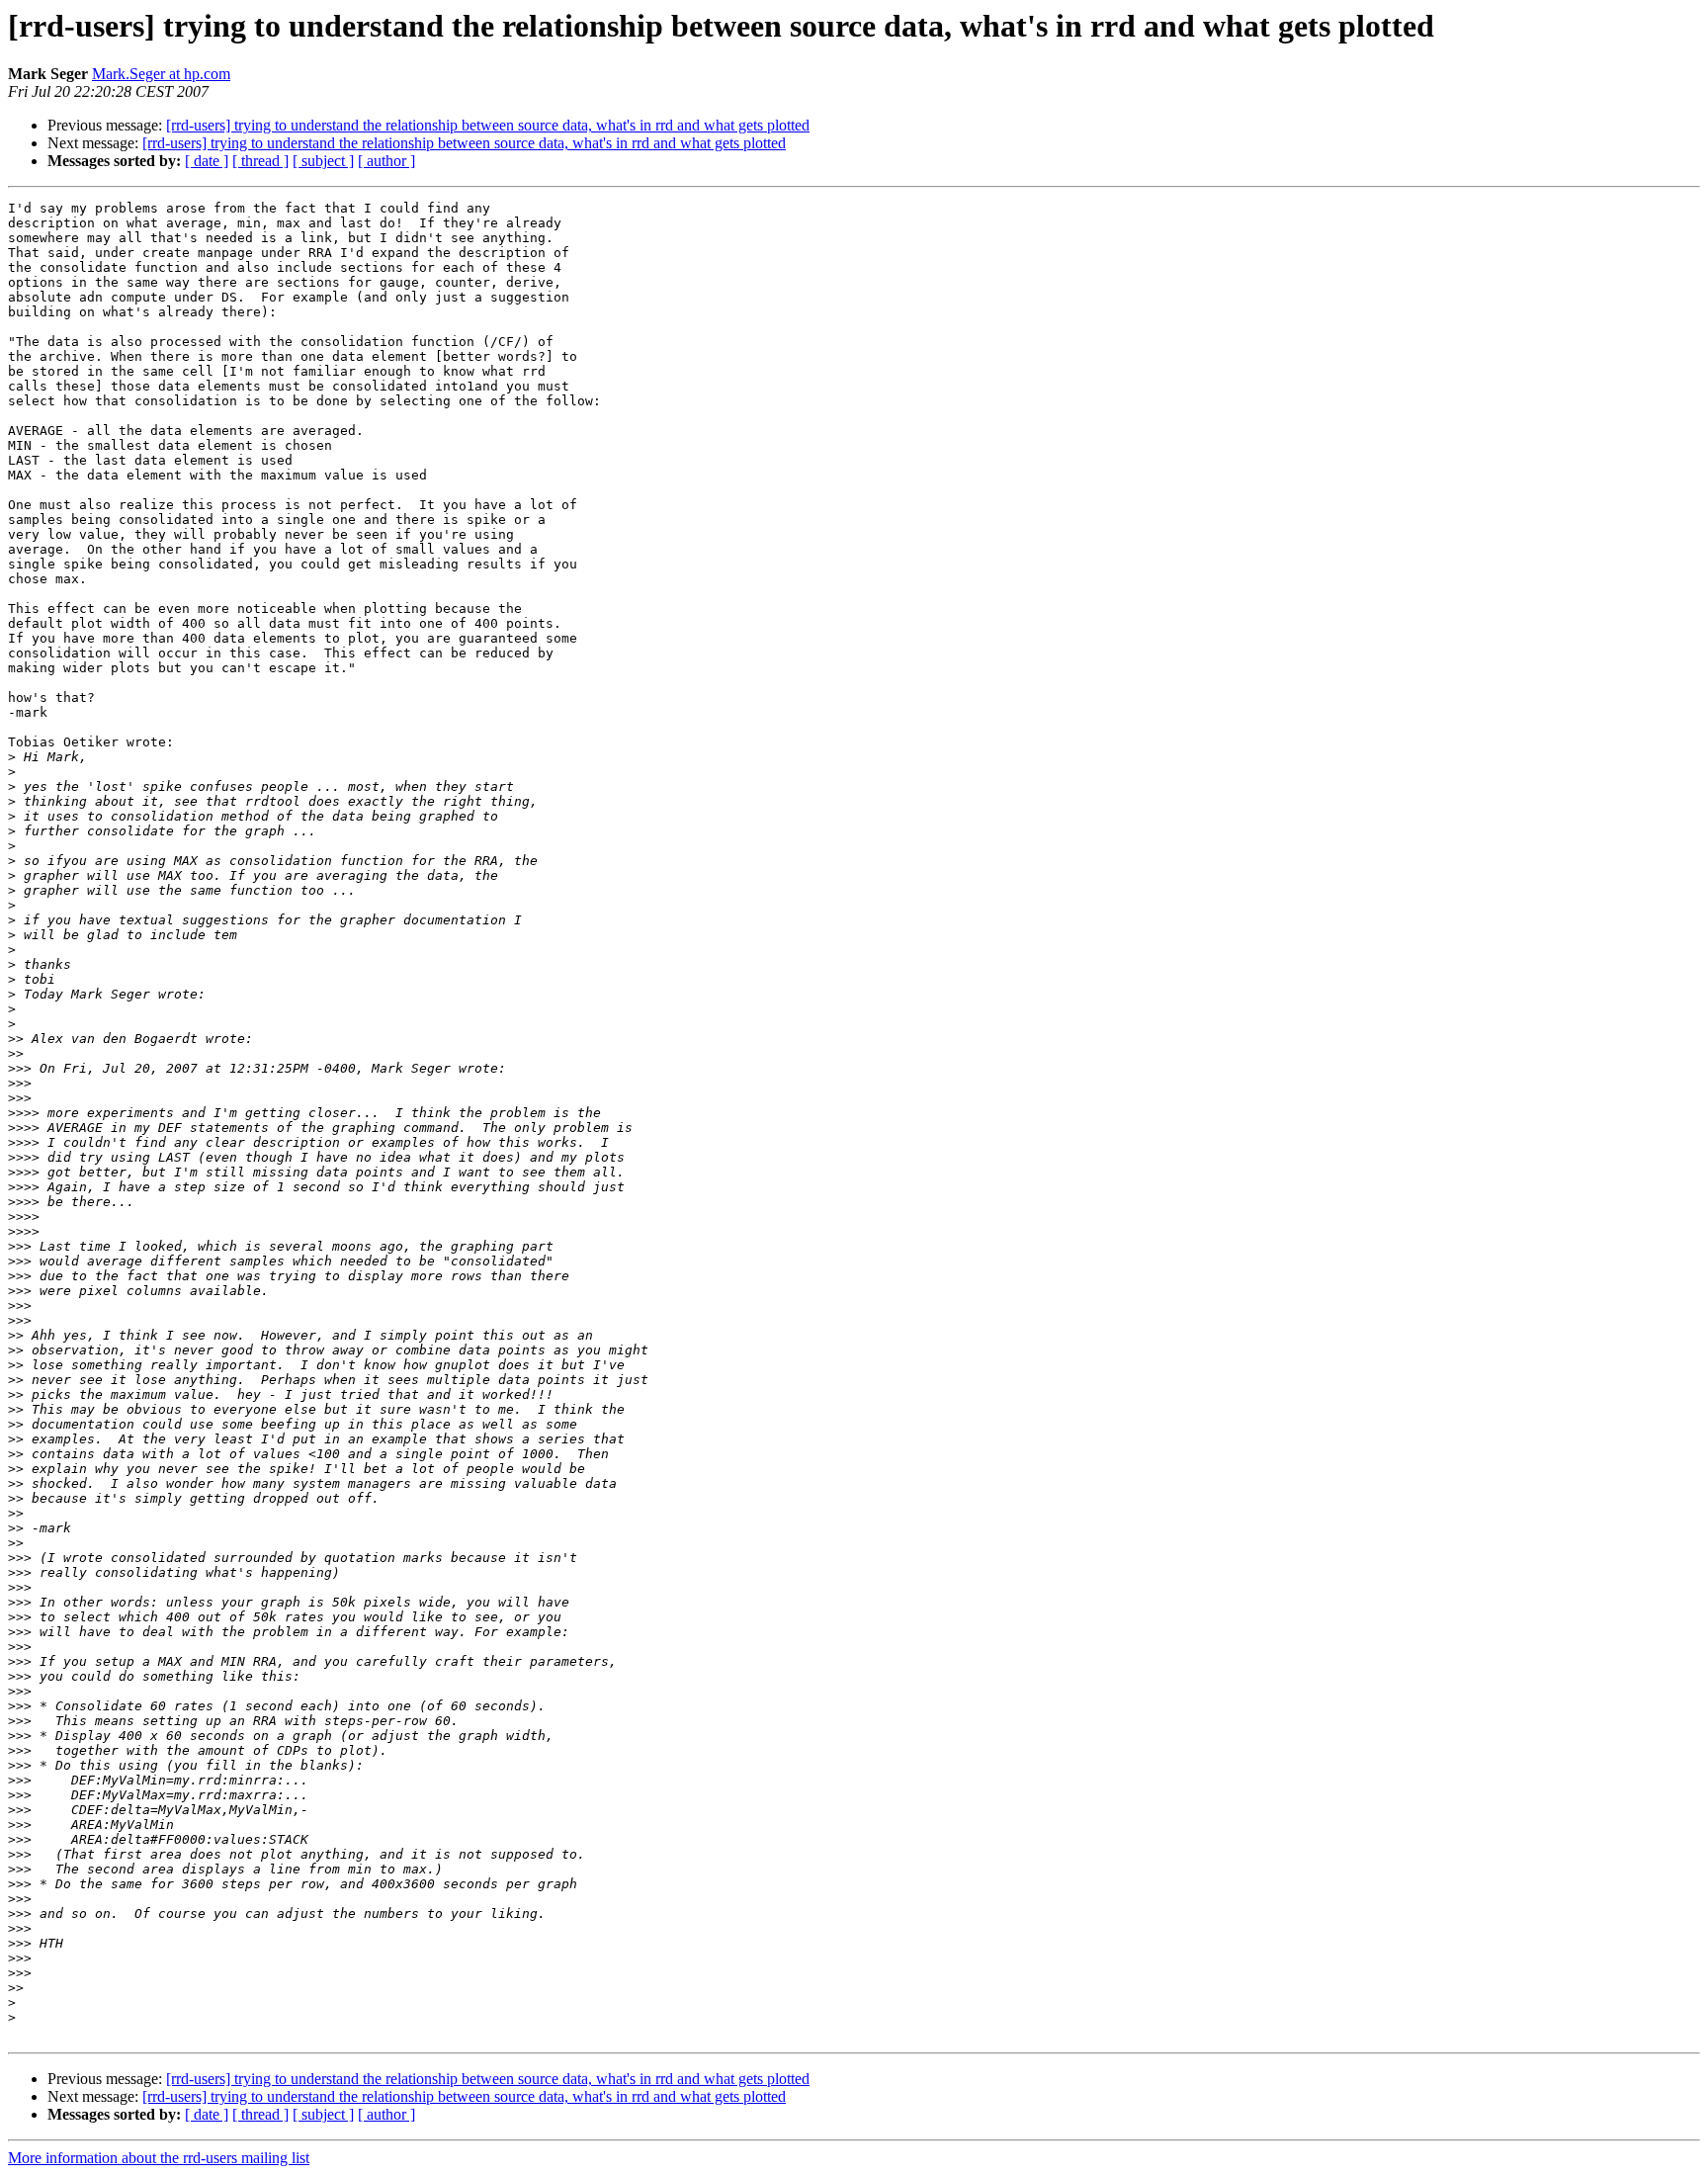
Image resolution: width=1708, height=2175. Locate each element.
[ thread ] (260, 161)
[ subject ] (323, 161)
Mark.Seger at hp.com (161, 74)
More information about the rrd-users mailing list (159, 2158)
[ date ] (207, 161)
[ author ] (386, 161)
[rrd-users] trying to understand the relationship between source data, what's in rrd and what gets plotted (488, 125)
